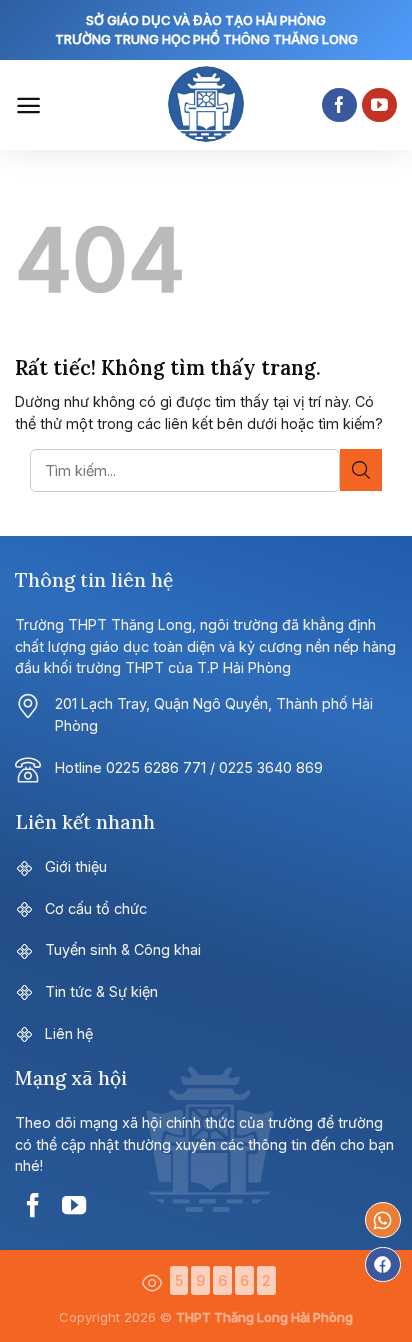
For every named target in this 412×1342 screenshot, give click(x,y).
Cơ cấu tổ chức (96, 908)
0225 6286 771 (156, 767)
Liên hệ (69, 1033)
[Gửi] (361, 470)
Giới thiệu (76, 866)
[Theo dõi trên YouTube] (379, 105)
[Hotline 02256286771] (383, 1220)
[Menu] (28, 105)
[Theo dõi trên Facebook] (339, 105)
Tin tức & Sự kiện (101, 991)
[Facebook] (383, 1265)
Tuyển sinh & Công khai (123, 949)
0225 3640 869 (271, 767)
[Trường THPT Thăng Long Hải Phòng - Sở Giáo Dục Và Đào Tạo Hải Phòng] (206, 105)
